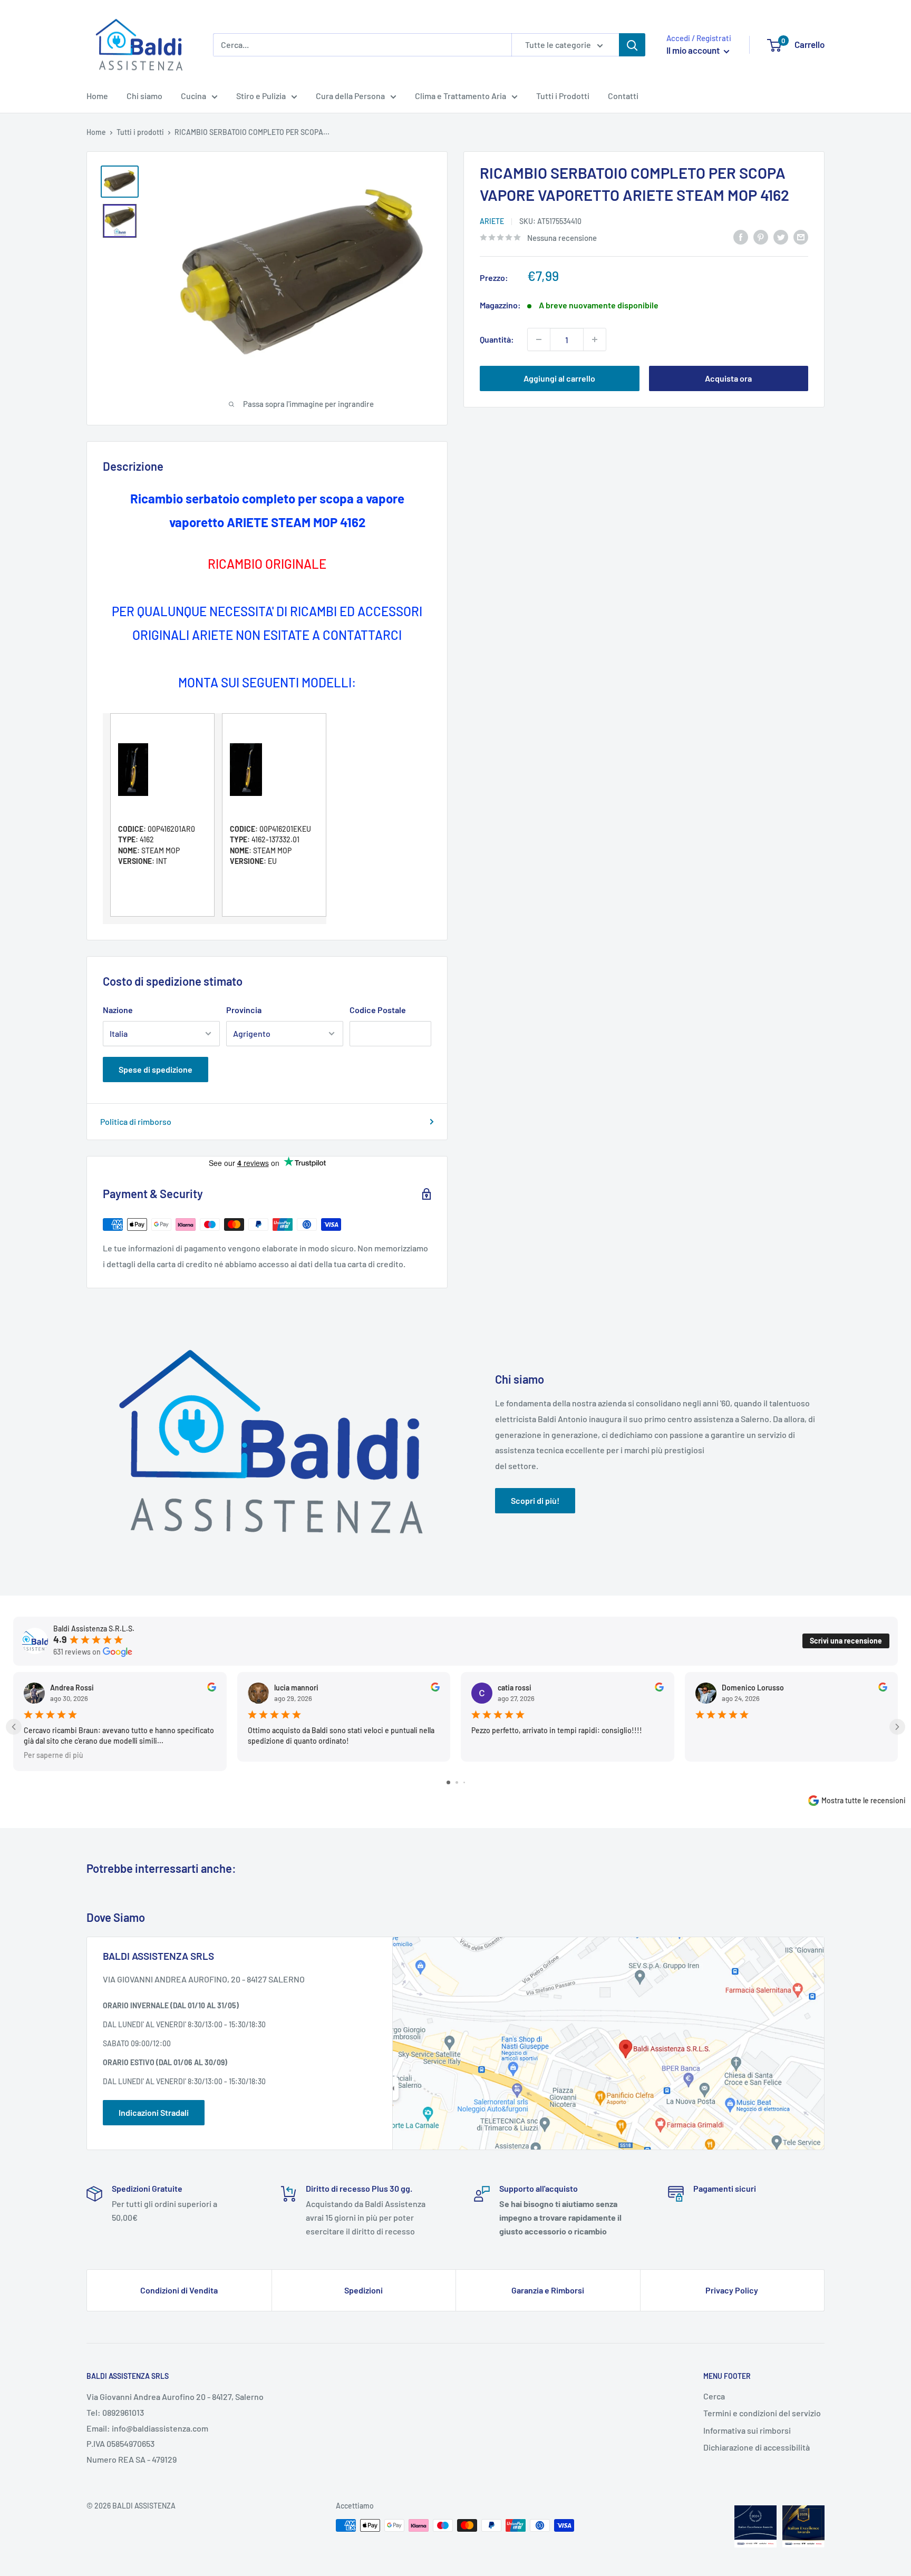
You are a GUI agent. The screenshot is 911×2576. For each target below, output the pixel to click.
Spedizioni (364, 2290)
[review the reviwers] (212, 1689)
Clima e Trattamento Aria (461, 96)
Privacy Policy (732, 2290)
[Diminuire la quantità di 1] (539, 339)
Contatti (623, 96)
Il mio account (694, 50)
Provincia (244, 1010)
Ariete (492, 221)
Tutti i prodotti (140, 132)
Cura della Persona (350, 96)
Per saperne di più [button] (54, 1754)
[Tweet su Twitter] (781, 236)
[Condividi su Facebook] (741, 236)
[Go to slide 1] (448, 1782)
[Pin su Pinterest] (761, 236)
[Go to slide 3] (464, 1782)
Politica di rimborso (136, 1121)
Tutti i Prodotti (563, 96)
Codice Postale (378, 1010)
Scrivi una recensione (846, 1641)
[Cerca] (632, 45)
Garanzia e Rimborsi (548, 2290)
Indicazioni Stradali (154, 2112)
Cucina (193, 96)
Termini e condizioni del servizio (762, 2413)
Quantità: (497, 339)
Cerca (714, 2396)
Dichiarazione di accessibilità (757, 2447)
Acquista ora (728, 378)
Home (97, 96)
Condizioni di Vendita (179, 2290)
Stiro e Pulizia (261, 96)
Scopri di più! (535, 1500)
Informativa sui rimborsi (747, 2430)
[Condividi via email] (801, 236)
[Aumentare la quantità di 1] (595, 339)
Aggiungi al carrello (559, 378)
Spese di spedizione (156, 1069)
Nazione (118, 1010)
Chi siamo (144, 96)
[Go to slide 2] (457, 1782)
